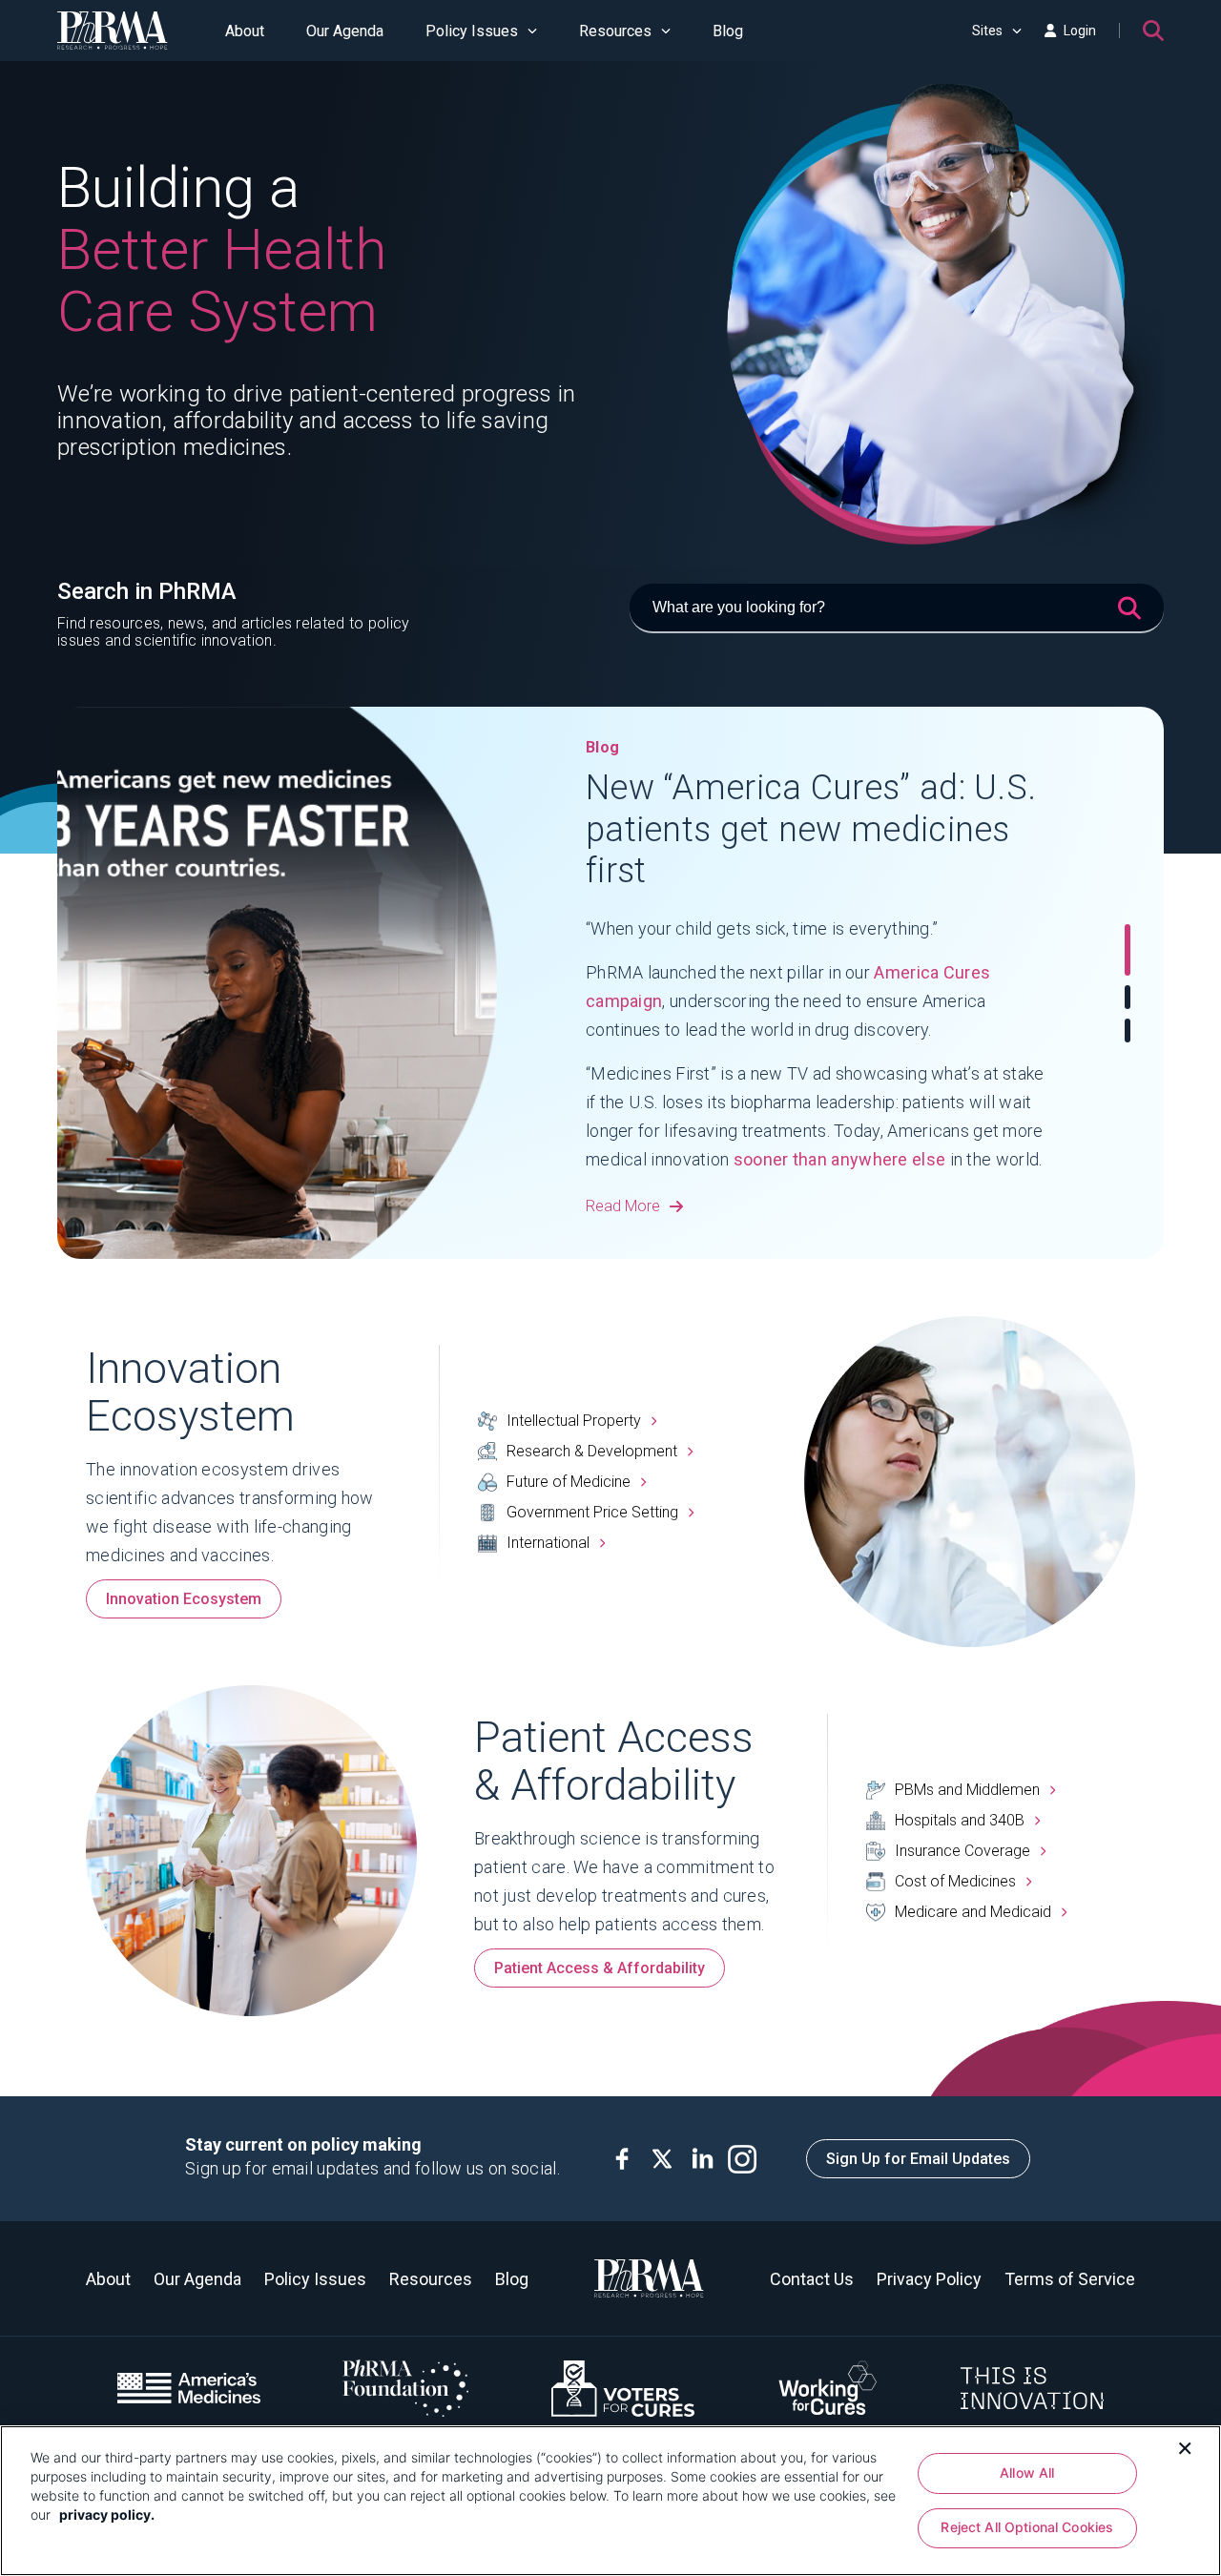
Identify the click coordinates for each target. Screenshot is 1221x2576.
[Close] (1185, 2446)
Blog (728, 31)
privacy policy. (107, 2514)
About (245, 31)
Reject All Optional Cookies (1027, 2528)
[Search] (1153, 31)
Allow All (1027, 2473)
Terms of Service (1070, 2279)
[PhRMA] (113, 31)
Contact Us (812, 2279)
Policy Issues (472, 31)
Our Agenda (345, 31)
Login (1080, 31)
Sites (987, 31)
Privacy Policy (929, 2279)
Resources (615, 31)
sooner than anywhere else (840, 1159)
